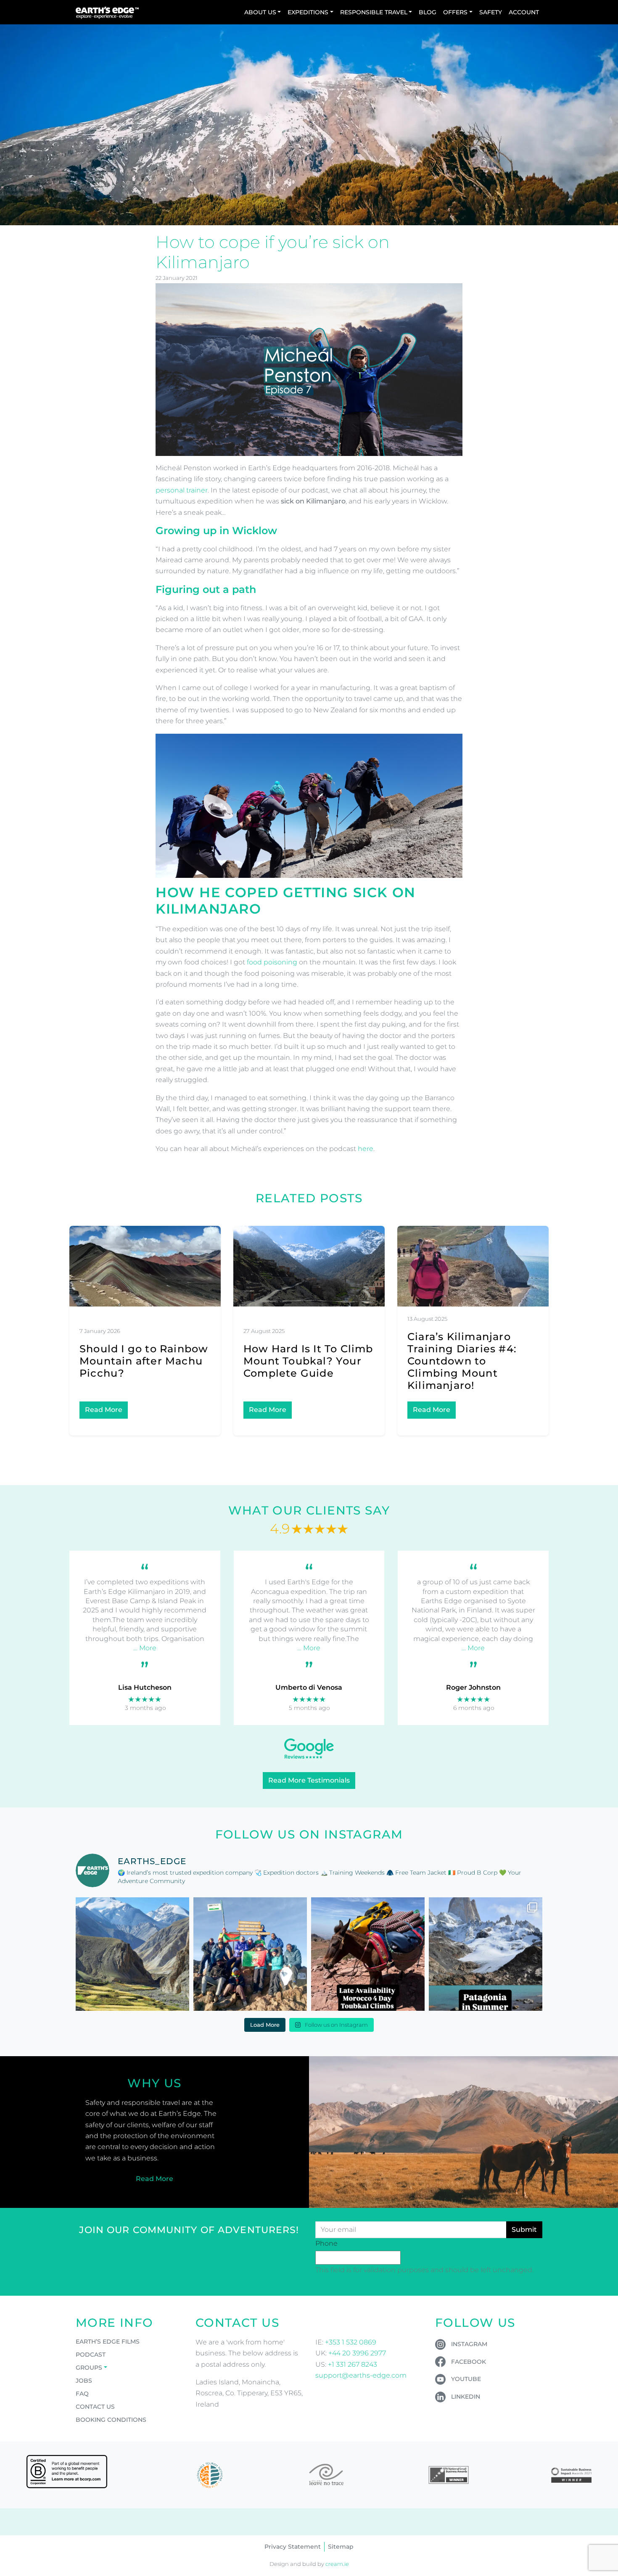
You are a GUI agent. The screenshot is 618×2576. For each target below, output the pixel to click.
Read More (104, 1410)
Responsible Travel (374, 12)
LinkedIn (466, 2397)
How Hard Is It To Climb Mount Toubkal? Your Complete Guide (308, 1361)
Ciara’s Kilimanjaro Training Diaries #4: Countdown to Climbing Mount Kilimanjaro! (462, 1361)
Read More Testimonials (309, 1780)
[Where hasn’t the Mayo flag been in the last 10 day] (250, 1954)
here (366, 1149)
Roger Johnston (473, 1687)
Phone (326, 2243)
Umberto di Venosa (309, 1687)
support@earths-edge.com (361, 2375)
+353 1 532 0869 (351, 2342)
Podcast (91, 2355)
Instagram (469, 2344)
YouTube (466, 2379)
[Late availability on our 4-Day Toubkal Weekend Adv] (368, 1954)
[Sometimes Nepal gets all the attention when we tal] (132, 1954)
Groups (89, 2368)
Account (524, 12)
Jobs (84, 2381)
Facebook (469, 2362)
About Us (260, 12)
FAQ (82, 2394)
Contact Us (95, 2407)
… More (145, 1648)
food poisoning (272, 962)
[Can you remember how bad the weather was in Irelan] (486, 1954)
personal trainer (182, 490)
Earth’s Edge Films (108, 2342)
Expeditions (308, 12)
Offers (455, 12)
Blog (428, 12)
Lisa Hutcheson (145, 1687)
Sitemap (341, 2547)
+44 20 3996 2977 (357, 2353)
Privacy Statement (293, 2547)
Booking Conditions (111, 2420)
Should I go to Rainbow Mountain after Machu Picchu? (144, 1361)
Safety (491, 12)
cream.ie (337, 2564)
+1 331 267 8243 (353, 2364)
